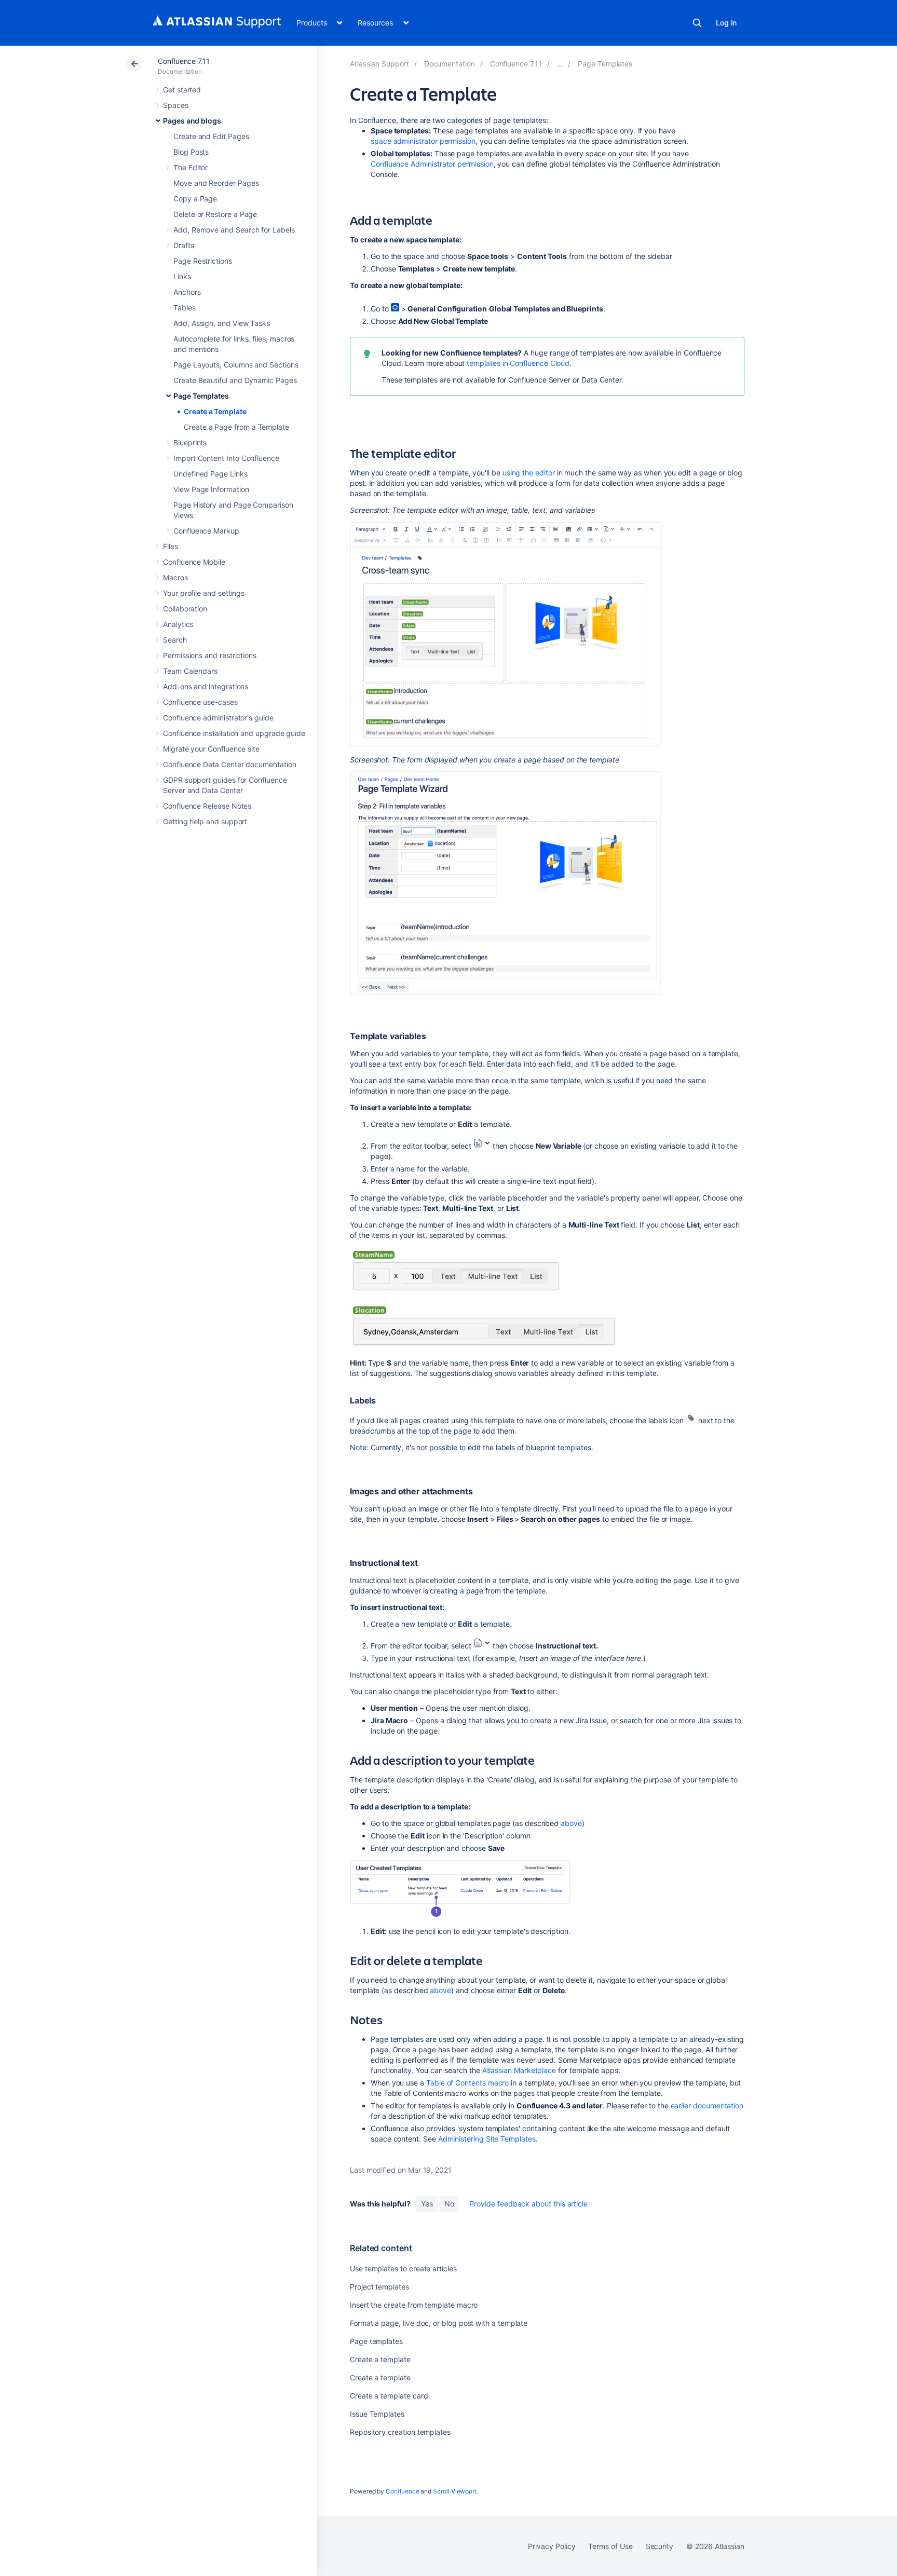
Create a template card (389, 2396)
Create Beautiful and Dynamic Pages (235, 380)
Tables (185, 308)
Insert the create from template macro (414, 2305)
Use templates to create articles (403, 2268)
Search (697, 23)
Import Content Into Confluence (226, 458)
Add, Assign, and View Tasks (222, 323)
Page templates (376, 2341)
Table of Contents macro (467, 2083)
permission (423, 141)
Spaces (176, 105)
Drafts (184, 245)
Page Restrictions (203, 261)
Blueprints (190, 442)
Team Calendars (190, 671)
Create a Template (215, 411)
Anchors (187, 292)
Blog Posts (191, 152)
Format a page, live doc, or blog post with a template (439, 2323)
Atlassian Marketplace (519, 2070)
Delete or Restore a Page (215, 214)
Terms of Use (610, 2546)
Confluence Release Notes (207, 806)
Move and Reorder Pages (216, 183)
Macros (175, 577)
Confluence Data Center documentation (229, 764)
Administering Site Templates (487, 2139)
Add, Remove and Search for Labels (234, 230)
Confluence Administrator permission (432, 164)
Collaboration (185, 609)
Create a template (380, 2359)
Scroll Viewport (455, 2491)
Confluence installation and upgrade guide (234, 733)
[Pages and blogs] (560, 64)
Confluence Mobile (194, 562)
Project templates (379, 2287)
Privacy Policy (552, 2546)
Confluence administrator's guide (218, 718)
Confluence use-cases (200, 702)
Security (660, 2546)
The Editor (191, 167)
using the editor (529, 473)
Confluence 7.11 (184, 61)
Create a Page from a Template (236, 427)
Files (171, 546)
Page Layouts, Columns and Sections (236, 365)
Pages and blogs (192, 121)
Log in (726, 23)
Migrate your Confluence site (211, 749)
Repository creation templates (400, 2432)
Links (182, 276)
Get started (182, 90)
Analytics (178, 624)
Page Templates (201, 396)
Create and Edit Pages (211, 136)
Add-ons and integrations (206, 686)
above (571, 1823)
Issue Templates (377, 2414)
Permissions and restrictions (210, 655)
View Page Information (211, 489)
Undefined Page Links (210, 474)
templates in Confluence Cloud (518, 363)
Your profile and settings (204, 593)
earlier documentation (707, 2105)
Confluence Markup (206, 531)
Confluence (402, 2491)
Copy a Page (195, 199)
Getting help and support (205, 821)
